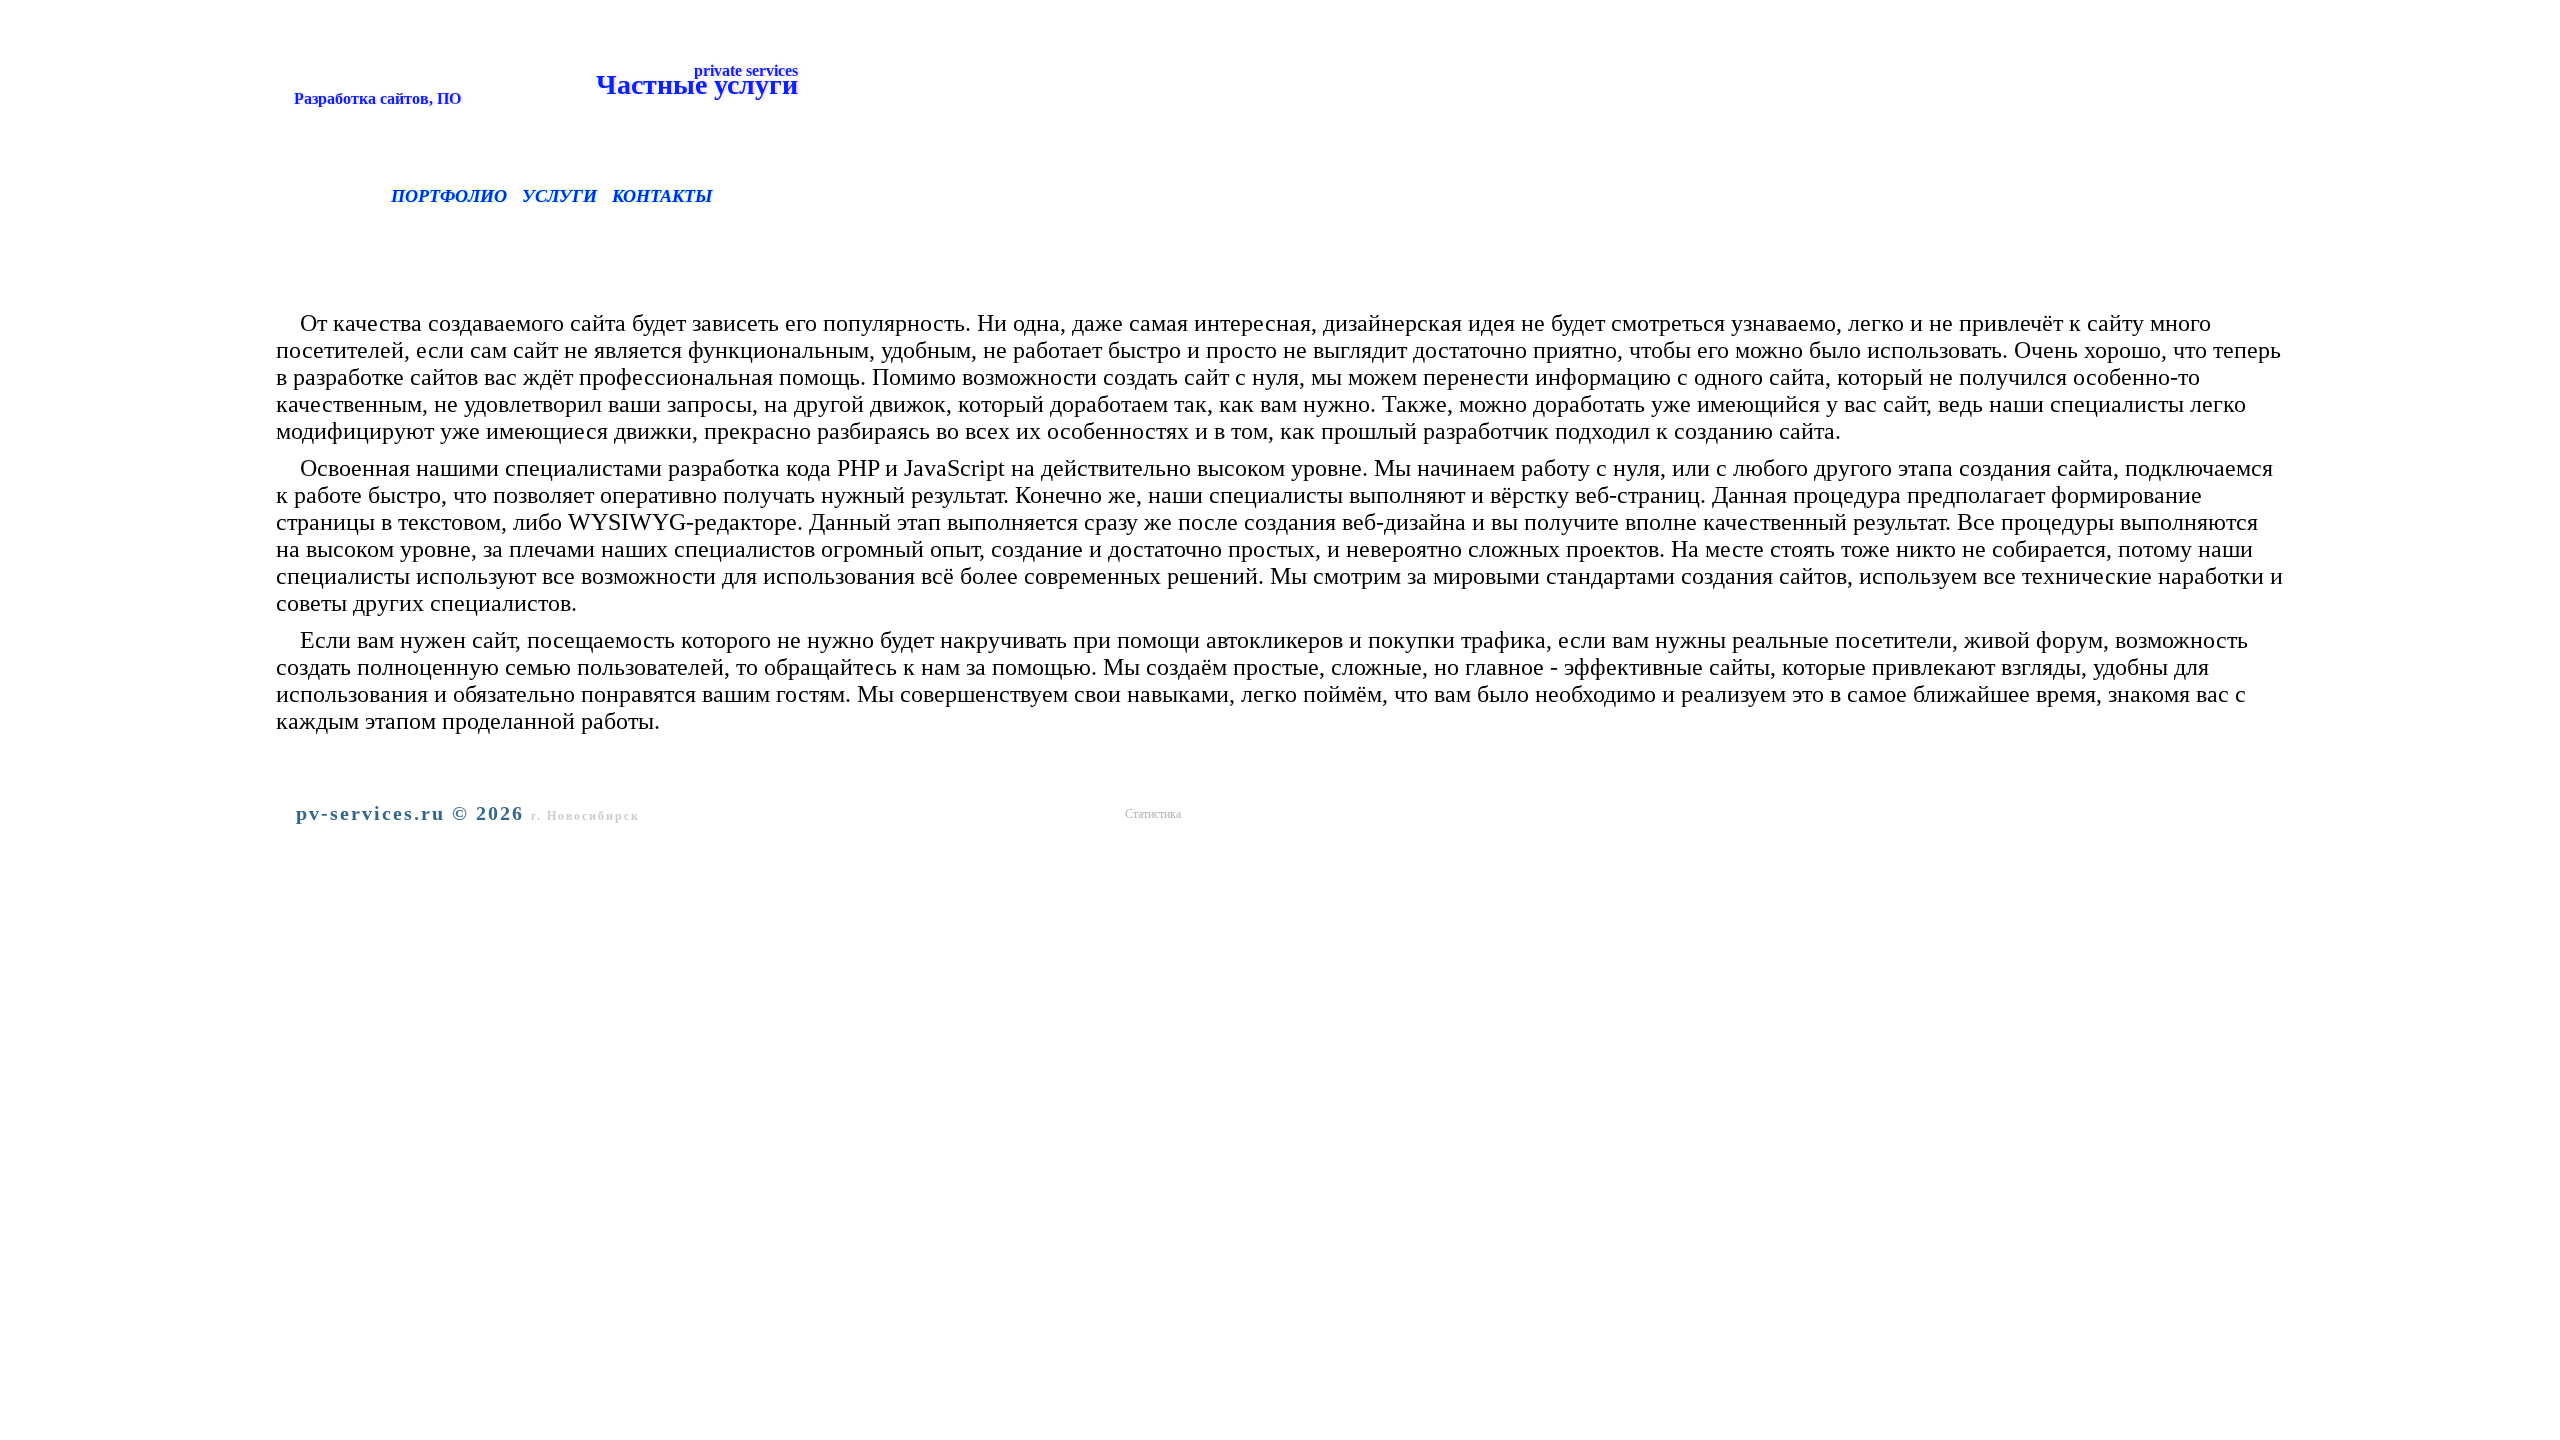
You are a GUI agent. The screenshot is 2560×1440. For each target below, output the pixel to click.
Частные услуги (542, 84)
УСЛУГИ (559, 196)
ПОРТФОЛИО (449, 196)
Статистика (1153, 814)
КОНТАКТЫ (662, 196)
